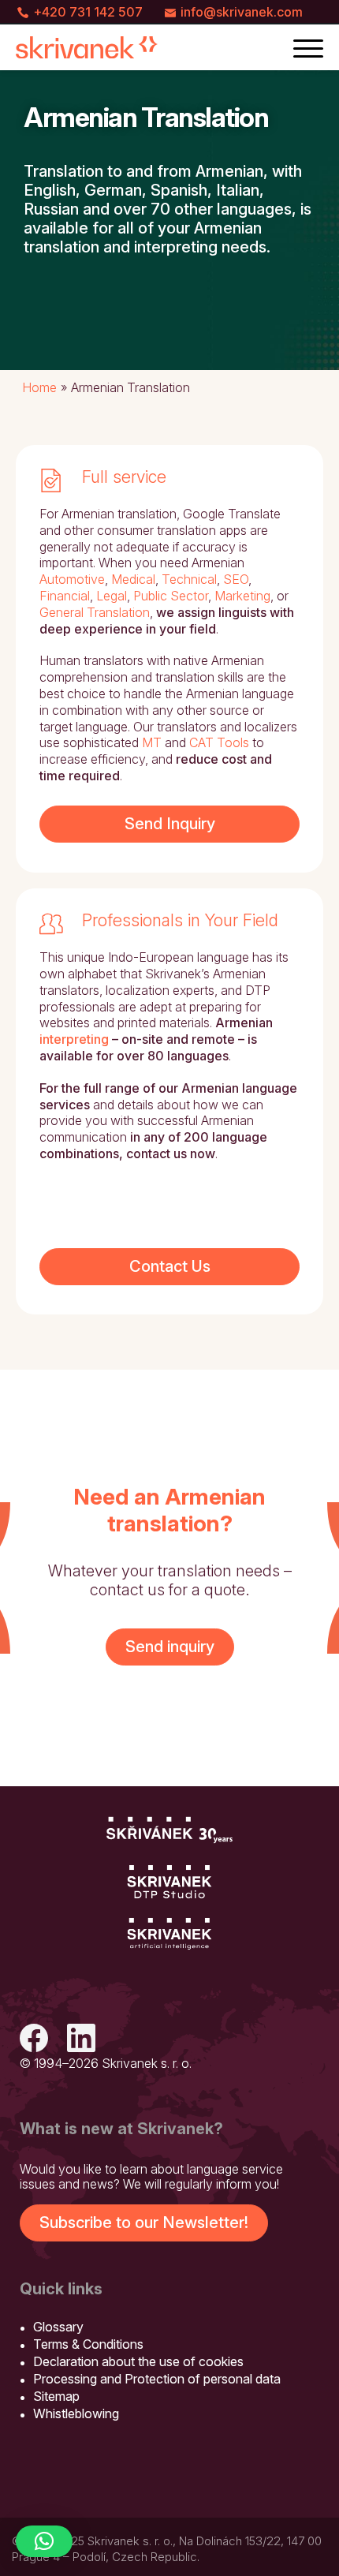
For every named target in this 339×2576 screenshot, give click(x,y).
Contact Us (170, 1266)
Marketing (242, 596)
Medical (133, 579)
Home (39, 387)
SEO (236, 579)
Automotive (72, 579)
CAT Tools (219, 742)
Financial (65, 596)
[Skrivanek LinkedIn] (81, 2040)
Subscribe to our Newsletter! (144, 2223)
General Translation (95, 612)
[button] (44, 2541)
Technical (189, 579)
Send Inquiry (170, 824)
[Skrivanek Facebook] (34, 2040)
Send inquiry (170, 1647)
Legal (112, 596)
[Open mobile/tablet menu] (308, 47)
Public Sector (171, 596)
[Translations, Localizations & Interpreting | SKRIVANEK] (87, 47)
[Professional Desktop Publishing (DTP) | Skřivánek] (169, 1882)
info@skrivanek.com (242, 12)
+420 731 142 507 (88, 12)
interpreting (74, 1039)
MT (152, 742)
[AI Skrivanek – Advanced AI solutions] (169, 1935)
